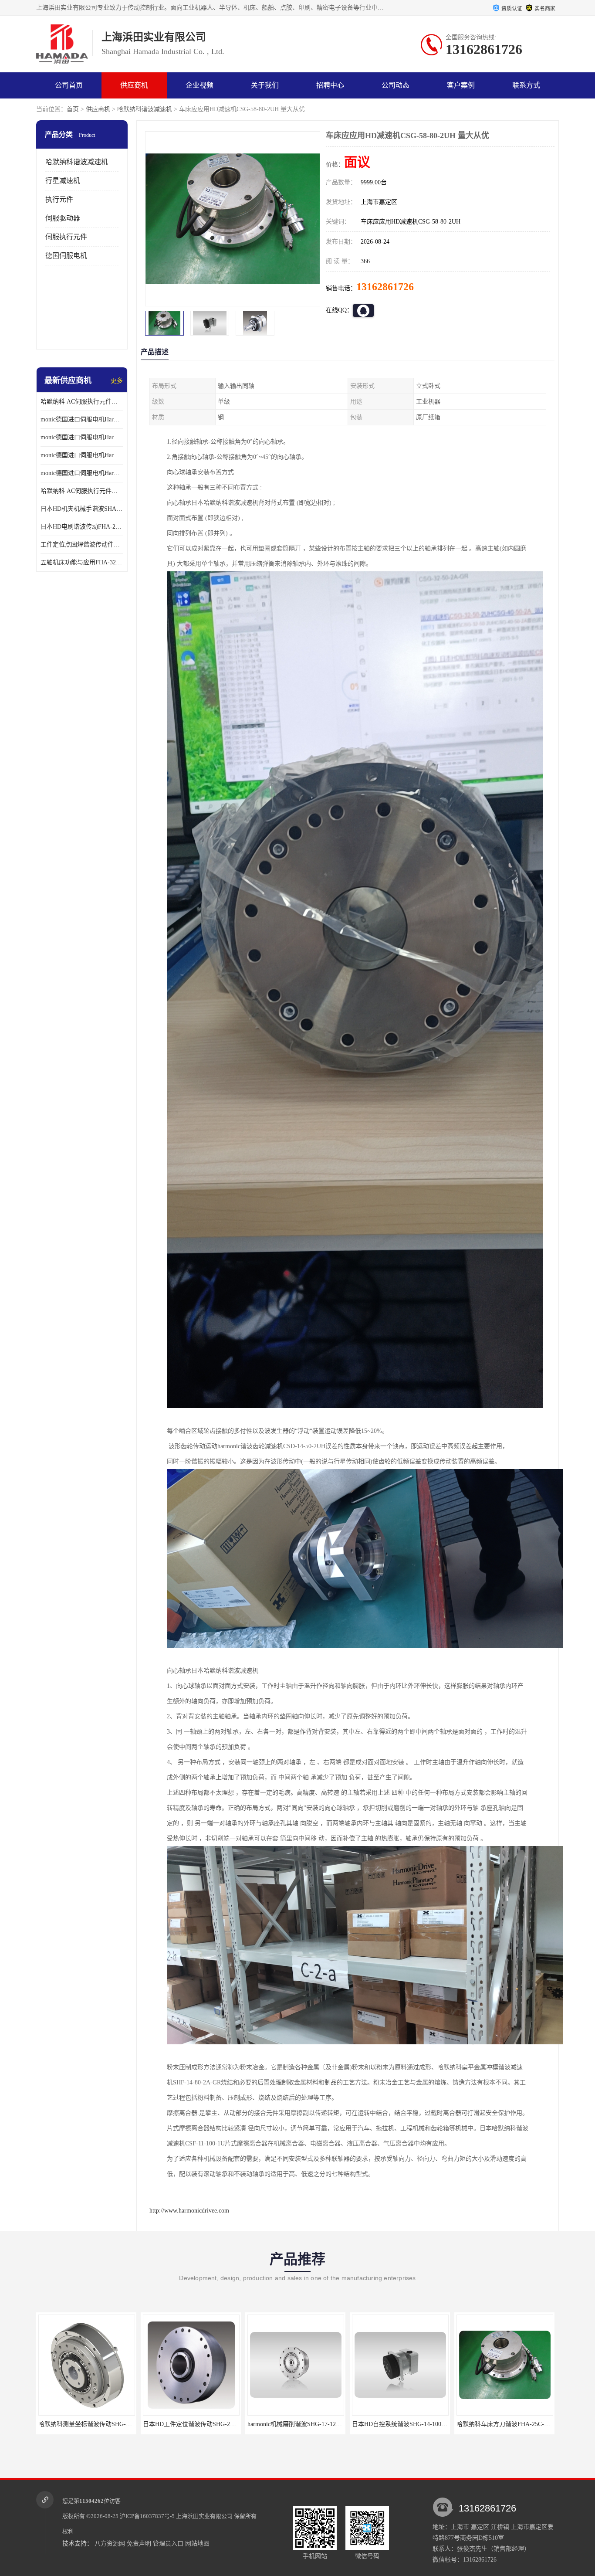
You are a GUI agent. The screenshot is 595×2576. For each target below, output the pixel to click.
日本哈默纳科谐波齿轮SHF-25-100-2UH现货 (516, 2424)
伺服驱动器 (63, 218)
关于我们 (265, 85)
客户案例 (461, 85)
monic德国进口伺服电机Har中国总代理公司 (82, 455)
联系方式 (526, 85)
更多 (117, 381)
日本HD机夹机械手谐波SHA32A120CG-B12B (82, 509)
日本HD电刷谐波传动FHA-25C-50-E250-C (82, 527)
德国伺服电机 (66, 256)
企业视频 (199, 85)
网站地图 (197, 2544)
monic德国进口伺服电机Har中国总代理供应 (82, 473)
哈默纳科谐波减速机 (145, 109)
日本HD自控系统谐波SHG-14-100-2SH (194, 2424)
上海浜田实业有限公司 (204, 2516)
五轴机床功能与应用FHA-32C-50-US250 (82, 562)
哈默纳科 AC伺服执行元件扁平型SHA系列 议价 (82, 402)
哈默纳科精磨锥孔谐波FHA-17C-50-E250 (406, 2424)
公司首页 (69, 85)
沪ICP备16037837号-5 (147, 2516)
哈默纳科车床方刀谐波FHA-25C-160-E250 (303, 2424)
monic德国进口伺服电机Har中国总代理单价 (82, 419)
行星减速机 (63, 181)
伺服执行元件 (66, 237)
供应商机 (134, 85)
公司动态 (396, 85)
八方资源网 (110, 2544)
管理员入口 (168, 2544)
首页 (73, 109)
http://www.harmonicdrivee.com (189, 2211)
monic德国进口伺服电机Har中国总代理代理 (82, 437)
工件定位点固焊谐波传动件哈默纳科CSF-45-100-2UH (82, 545)
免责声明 (139, 2544)
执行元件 (59, 199)
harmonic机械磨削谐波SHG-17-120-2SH (91, 2424)
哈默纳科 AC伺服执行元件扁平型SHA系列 (82, 491)
